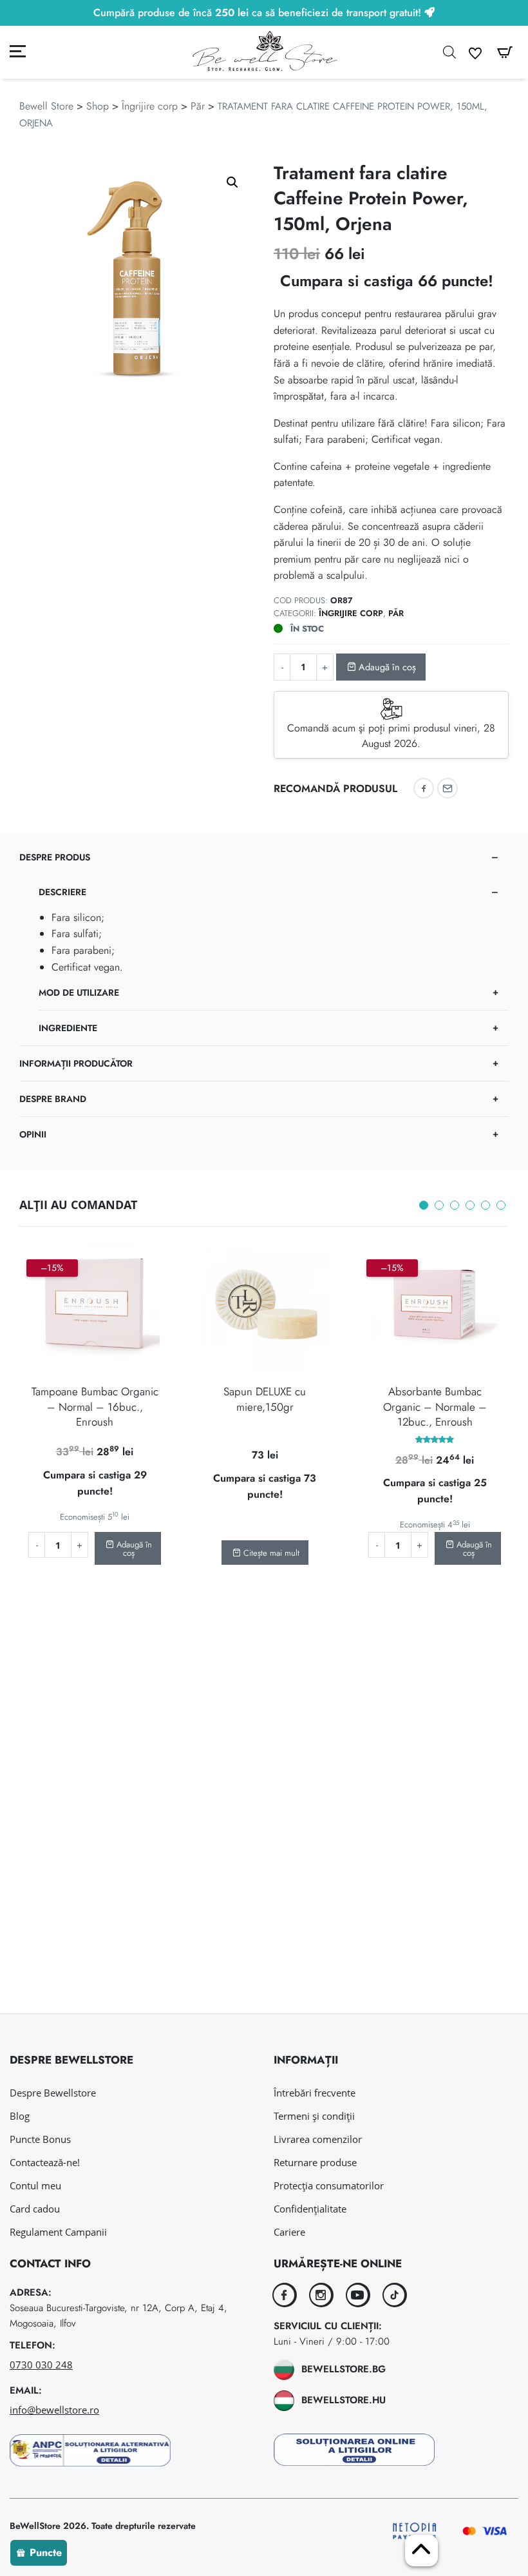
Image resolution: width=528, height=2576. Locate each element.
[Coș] (505, 53)
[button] (232, 182)
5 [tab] (486, 1205)
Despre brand (53, 1099)
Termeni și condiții (314, 2116)
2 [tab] (439, 1205)
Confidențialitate (310, 2209)
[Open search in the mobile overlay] (449, 52)
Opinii (33, 1134)
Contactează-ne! (45, 2162)
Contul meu (35, 2185)
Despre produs (55, 857)
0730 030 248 (41, 2365)
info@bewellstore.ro (54, 2410)
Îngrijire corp (150, 106)
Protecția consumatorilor (329, 2185)
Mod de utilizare (79, 993)
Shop (98, 106)
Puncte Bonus (40, 2139)
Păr (198, 106)
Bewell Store (46, 106)
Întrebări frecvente (315, 2093)
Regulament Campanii (58, 2232)
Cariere (289, 2232)
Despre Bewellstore (53, 2093)
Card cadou (35, 2209)
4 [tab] (470, 1205)
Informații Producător (76, 1063)
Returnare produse (315, 2162)
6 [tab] (501, 1205)
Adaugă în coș (386, 667)
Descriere (62, 892)
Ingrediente (68, 1028)
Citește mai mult (270, 1553)
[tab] (264, 943)
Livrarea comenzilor (318, 2139)
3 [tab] (455, 1205)
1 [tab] (424, 1205)
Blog (20, 2116)
